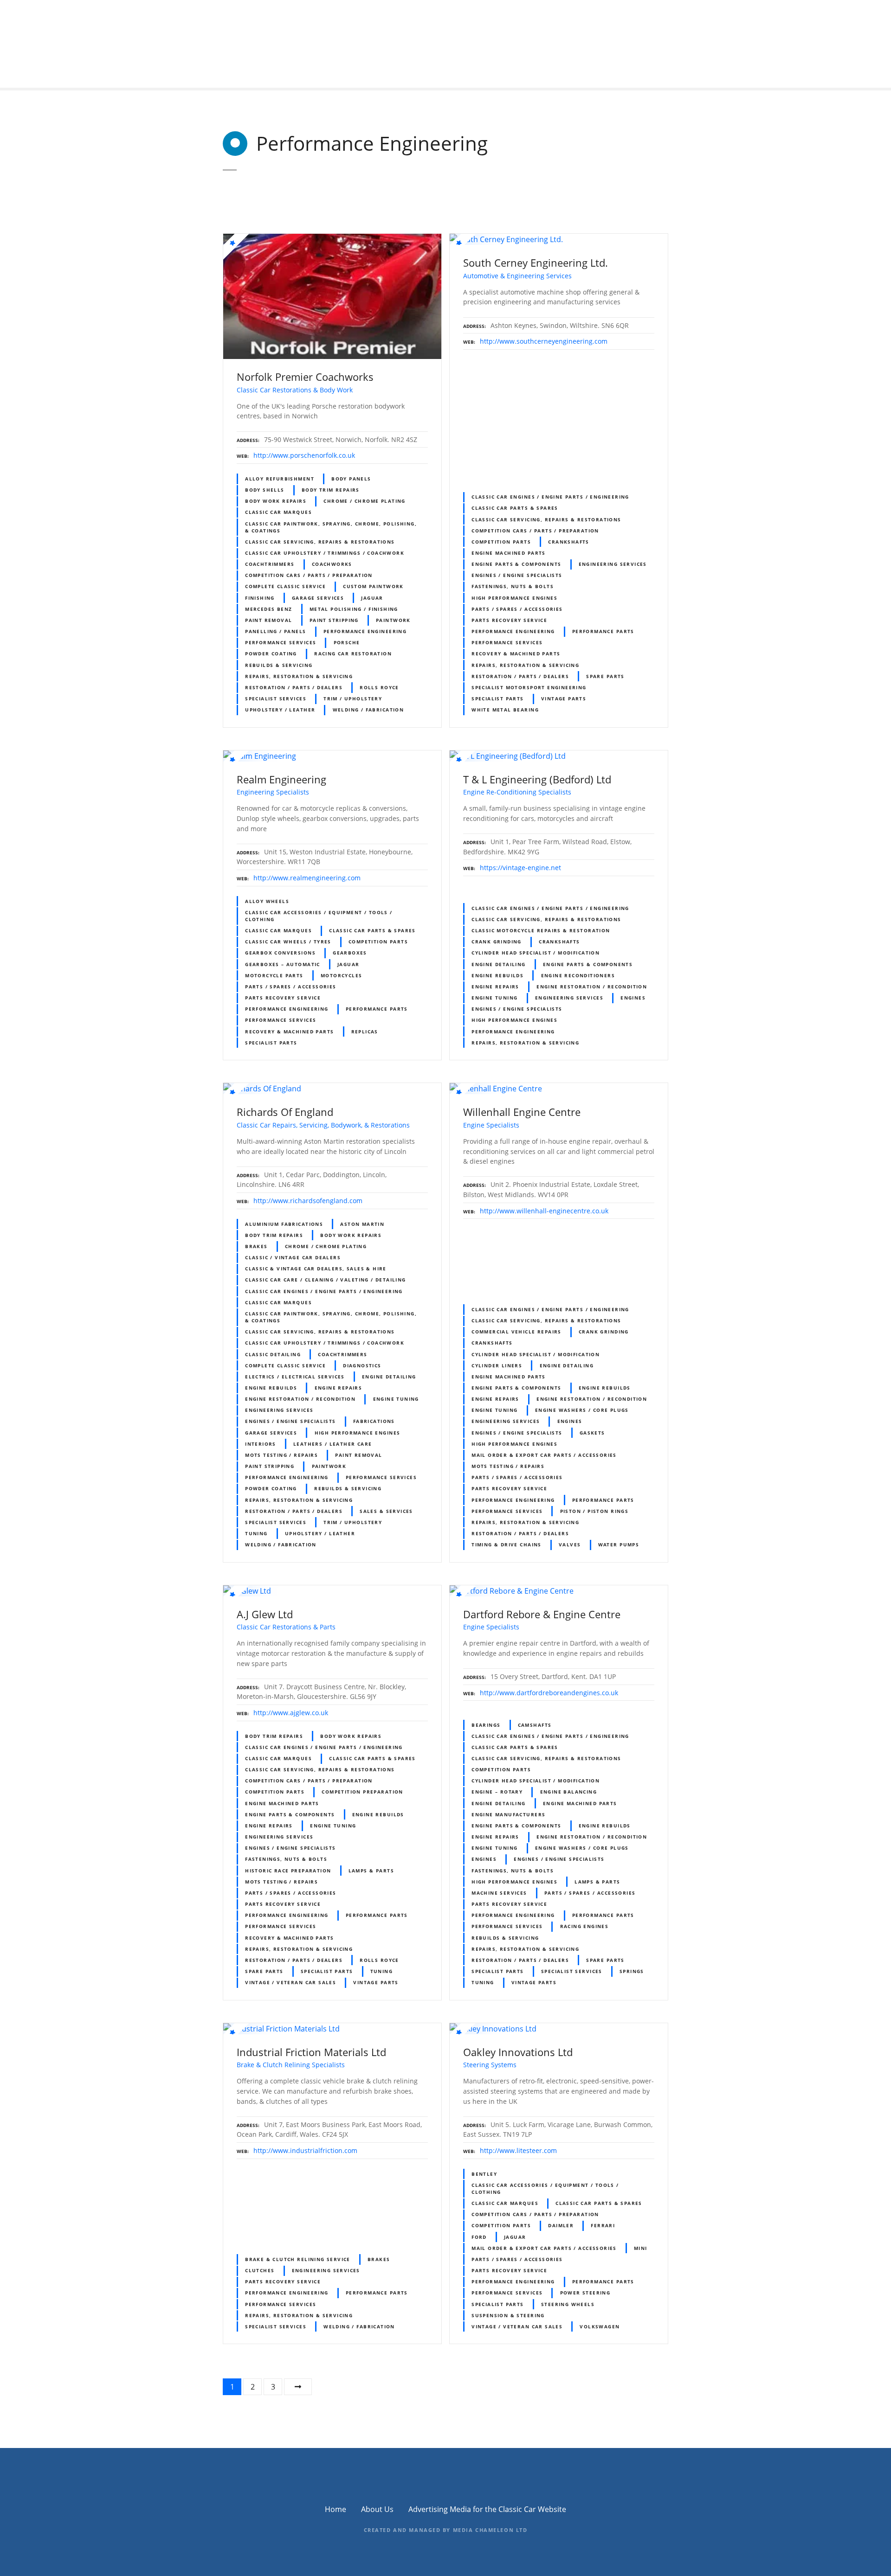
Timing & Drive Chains (507, 1544)
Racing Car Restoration (353, 654)
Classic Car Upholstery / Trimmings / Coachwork (325, 553)
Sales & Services (386, 1511)
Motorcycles (342, 975)
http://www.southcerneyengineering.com (544, 341)
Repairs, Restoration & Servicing (299, 676)
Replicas (365, 1032)
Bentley (484, 2174)
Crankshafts (569, 542)
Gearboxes (350, 953)
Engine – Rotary (497, 1792)
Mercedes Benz (268, 609)
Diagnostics (362, 1365)
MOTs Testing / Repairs (281, 1455)
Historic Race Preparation (288, 1871)
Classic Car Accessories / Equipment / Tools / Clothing (319, 916)
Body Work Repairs (276, 501)
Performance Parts (603, 631)
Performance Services (281, 642)
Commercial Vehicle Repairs (517, 1332)
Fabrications (374, 1421)
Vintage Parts (564, 698)
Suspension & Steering (508, 2315)
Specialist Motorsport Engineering (529, 687)
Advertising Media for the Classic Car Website (487, 2509)
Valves (570, 1544)
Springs (632, 1971)
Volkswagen (600, 2326)
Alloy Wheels (267, 901)
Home (336, 2509)
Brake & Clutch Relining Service (298, 2259)
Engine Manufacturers (508, 1814)
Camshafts (535, 1725)
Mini (641, 2248)
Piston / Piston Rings (594, 1511)
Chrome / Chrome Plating (364, 501)
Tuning (256, 1533)
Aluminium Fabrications (284, 1224)
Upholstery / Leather (280, 710)
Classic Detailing (273, 1354)
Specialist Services (276, 698)
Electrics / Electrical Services (295, 1377)
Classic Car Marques (278, 512)
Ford (479, 2237)
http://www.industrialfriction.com (305, 2150)
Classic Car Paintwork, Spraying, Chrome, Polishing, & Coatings (331, 527)
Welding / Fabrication (368, 710)
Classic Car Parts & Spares (515, 508)
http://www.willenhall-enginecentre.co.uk (544, 1211)
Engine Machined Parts (509, 553)
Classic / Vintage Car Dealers (293, 1257)
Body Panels (351, 479)
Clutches (260, 2270)
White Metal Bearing (505, 710)
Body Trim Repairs (331, 490)
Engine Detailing (499, 964)
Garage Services (318, 598)
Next (298, 2387)
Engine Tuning (494, 998)
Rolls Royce (379, 687)
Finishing (260, 598)
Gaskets (592, 1433)
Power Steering (585, 2293)
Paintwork (393, 620)
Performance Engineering (365, 631)
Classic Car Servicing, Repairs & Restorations (320, 542)
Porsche (347, 642)
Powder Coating (271, 654)
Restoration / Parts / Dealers (294, 687)
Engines (633, 998)
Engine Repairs (495, 987)
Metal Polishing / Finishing (354, 609)
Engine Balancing (569, 1792)
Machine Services (499, 1893)
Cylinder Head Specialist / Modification (536, 953)
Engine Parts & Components (516, 564)
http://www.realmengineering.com (307, 878)
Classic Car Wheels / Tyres (288, 942)
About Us (377, 2509)
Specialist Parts (498, 698)
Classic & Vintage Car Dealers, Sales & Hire (316, 1269)
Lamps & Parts (371, 1871)
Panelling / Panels (275, 631)
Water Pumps (619, 1544)
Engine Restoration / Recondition (592, 987)
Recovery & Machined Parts (516, 654)
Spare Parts (605, 676)
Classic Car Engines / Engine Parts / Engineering (550, 497)
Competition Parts (501, 542)
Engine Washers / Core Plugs (582, 1410)
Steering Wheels (568, 2304)
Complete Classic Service (285, 586)
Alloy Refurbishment (280, 479)
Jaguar (372, 598)
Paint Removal (268, 620)
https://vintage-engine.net (520, 868)
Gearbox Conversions (280, 953)
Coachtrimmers (270, 564)
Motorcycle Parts (274, 975)
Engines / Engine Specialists (517, 575)
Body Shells (265, 490)
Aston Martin (362, 1224)
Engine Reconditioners (578, 975)
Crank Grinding (497, 942)
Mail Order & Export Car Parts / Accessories (544, 1455)
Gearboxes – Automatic (283, 964)
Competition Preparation (362, 1792)
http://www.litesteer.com (518, 2150)
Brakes (256, 1246)
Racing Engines (584, 1926)
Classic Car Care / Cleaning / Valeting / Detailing (326, 1280)
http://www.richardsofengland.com (308, 1201)
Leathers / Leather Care (333, 1444)
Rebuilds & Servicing (279, 665)
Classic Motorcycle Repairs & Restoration (541, 930)
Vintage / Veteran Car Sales (291, 1982)
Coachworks (332, 564)
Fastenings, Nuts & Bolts (513, 586)
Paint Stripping (334, 620)
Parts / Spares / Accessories (517, 609)
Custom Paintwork (373, 586)
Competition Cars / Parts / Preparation (309, 575)
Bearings (486, 1725)
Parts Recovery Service (509, 620)
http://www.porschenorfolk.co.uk (304, 455)
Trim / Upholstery (353, 698)
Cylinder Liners (497, 1365)
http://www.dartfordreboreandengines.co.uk (549, 1693)
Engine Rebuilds (497, 975)
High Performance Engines (514, 598)
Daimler (561, 2225)
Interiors (261, 1444)
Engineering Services (613, 564)
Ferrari (603, 2225)
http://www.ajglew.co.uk (291, 1713)
